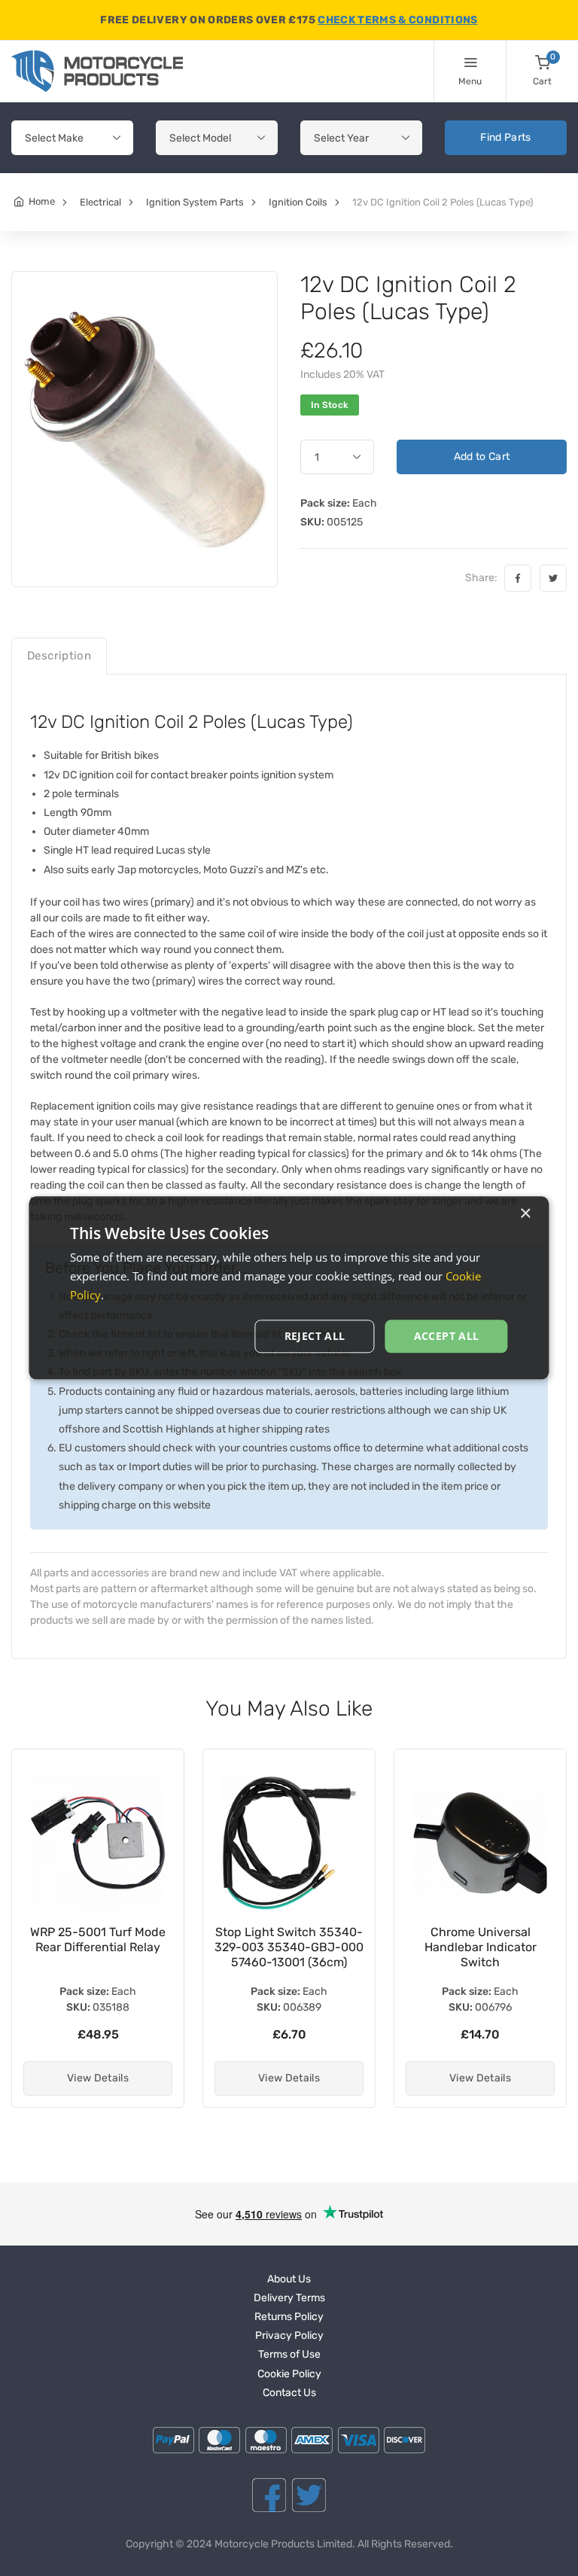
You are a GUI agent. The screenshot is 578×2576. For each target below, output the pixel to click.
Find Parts (506, 137)
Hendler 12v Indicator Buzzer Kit (481, 1940)
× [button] (525, 1214)
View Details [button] (98, 2078)
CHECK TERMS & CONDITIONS (397, 20)
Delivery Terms (289, 2298)
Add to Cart (482, 457)
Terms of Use (289, 2354)
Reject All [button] (315, 1336)
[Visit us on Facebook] (269, 2495)
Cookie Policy (289, 2374)
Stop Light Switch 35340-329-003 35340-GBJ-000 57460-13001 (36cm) (98, 1947)
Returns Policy (289, 2317)
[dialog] (289, 1288)
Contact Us (289, 2393)
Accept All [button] (447, 1336)
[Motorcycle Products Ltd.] (97, 71)
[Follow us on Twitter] (309, 2495)
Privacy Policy (289, 2335)
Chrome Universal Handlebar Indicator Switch (289, 1947)
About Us (289, 2279)
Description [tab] (59, 656)
